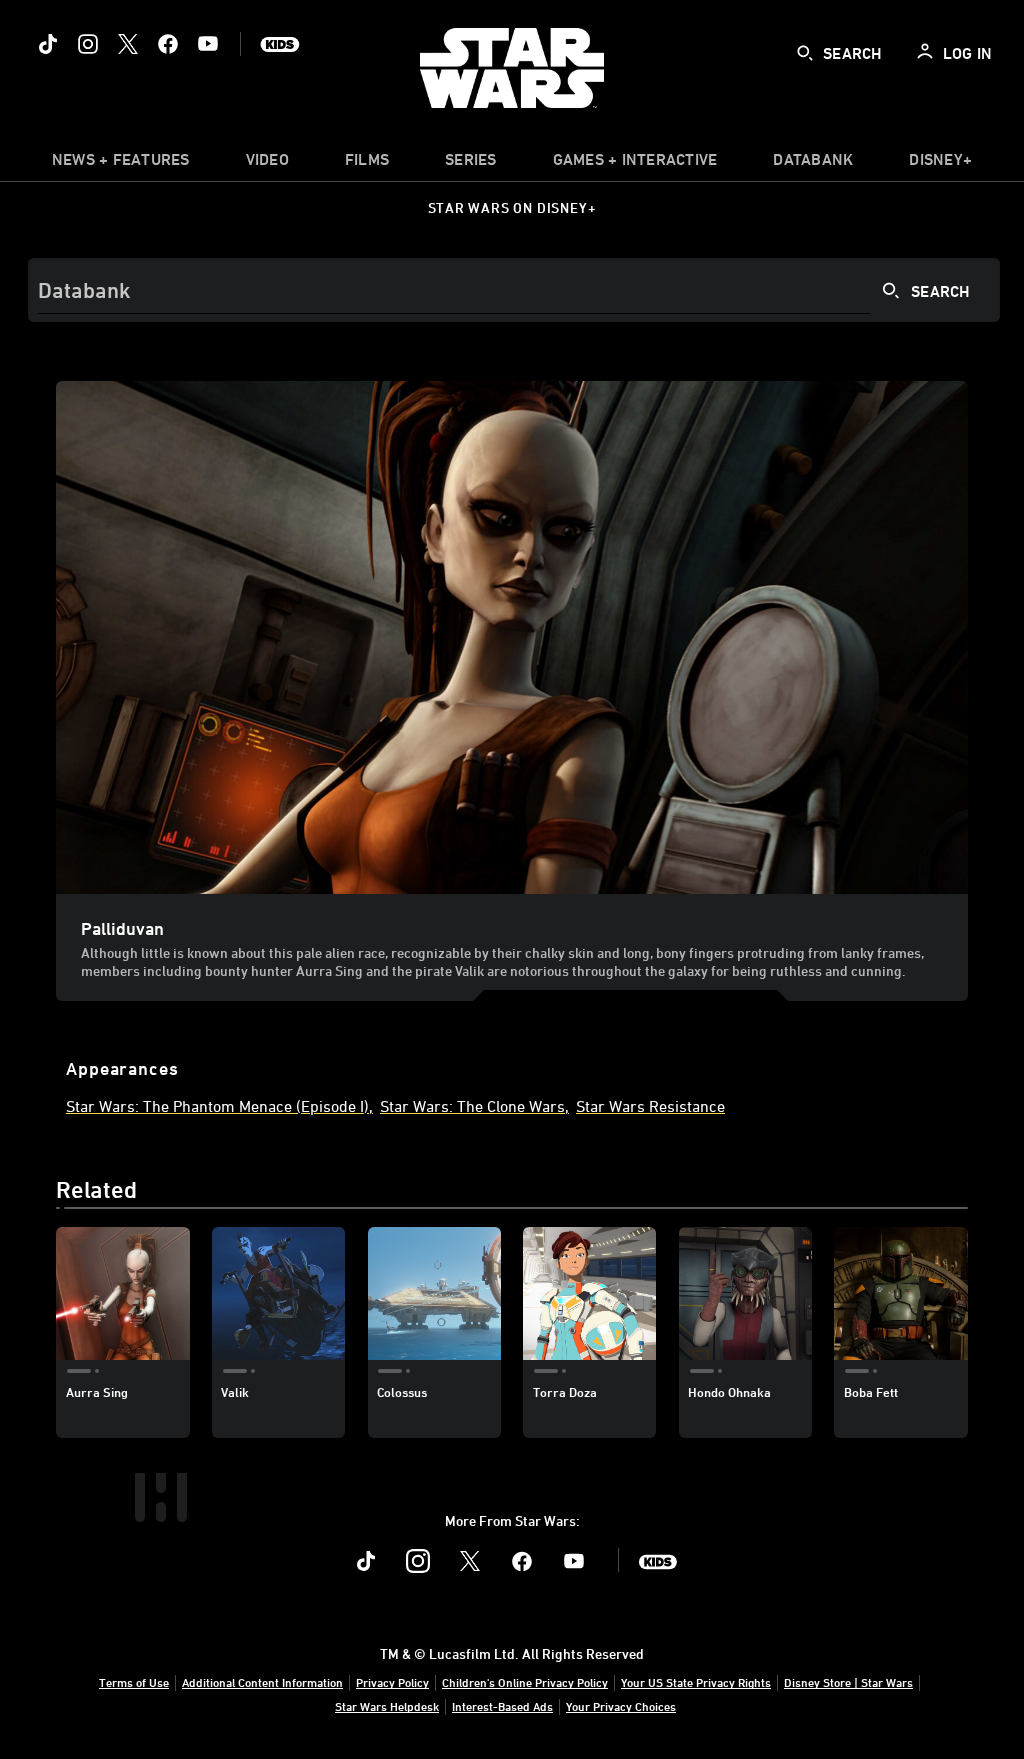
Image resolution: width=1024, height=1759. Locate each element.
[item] (121, 164)
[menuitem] (267, 164)
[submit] (805, 53)
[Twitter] (128, 44)
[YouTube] (208, 44)
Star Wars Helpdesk (387, 1706)
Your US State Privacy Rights (696, 1682)
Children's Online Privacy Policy (525, 1682)
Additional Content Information (262, 1682)
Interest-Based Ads (502, 1706)
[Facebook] (168, 44)
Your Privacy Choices (621, 1706)
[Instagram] (88, 44)
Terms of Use (134, 1682)
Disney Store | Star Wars (848, 1682)
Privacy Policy (392, 1682)
